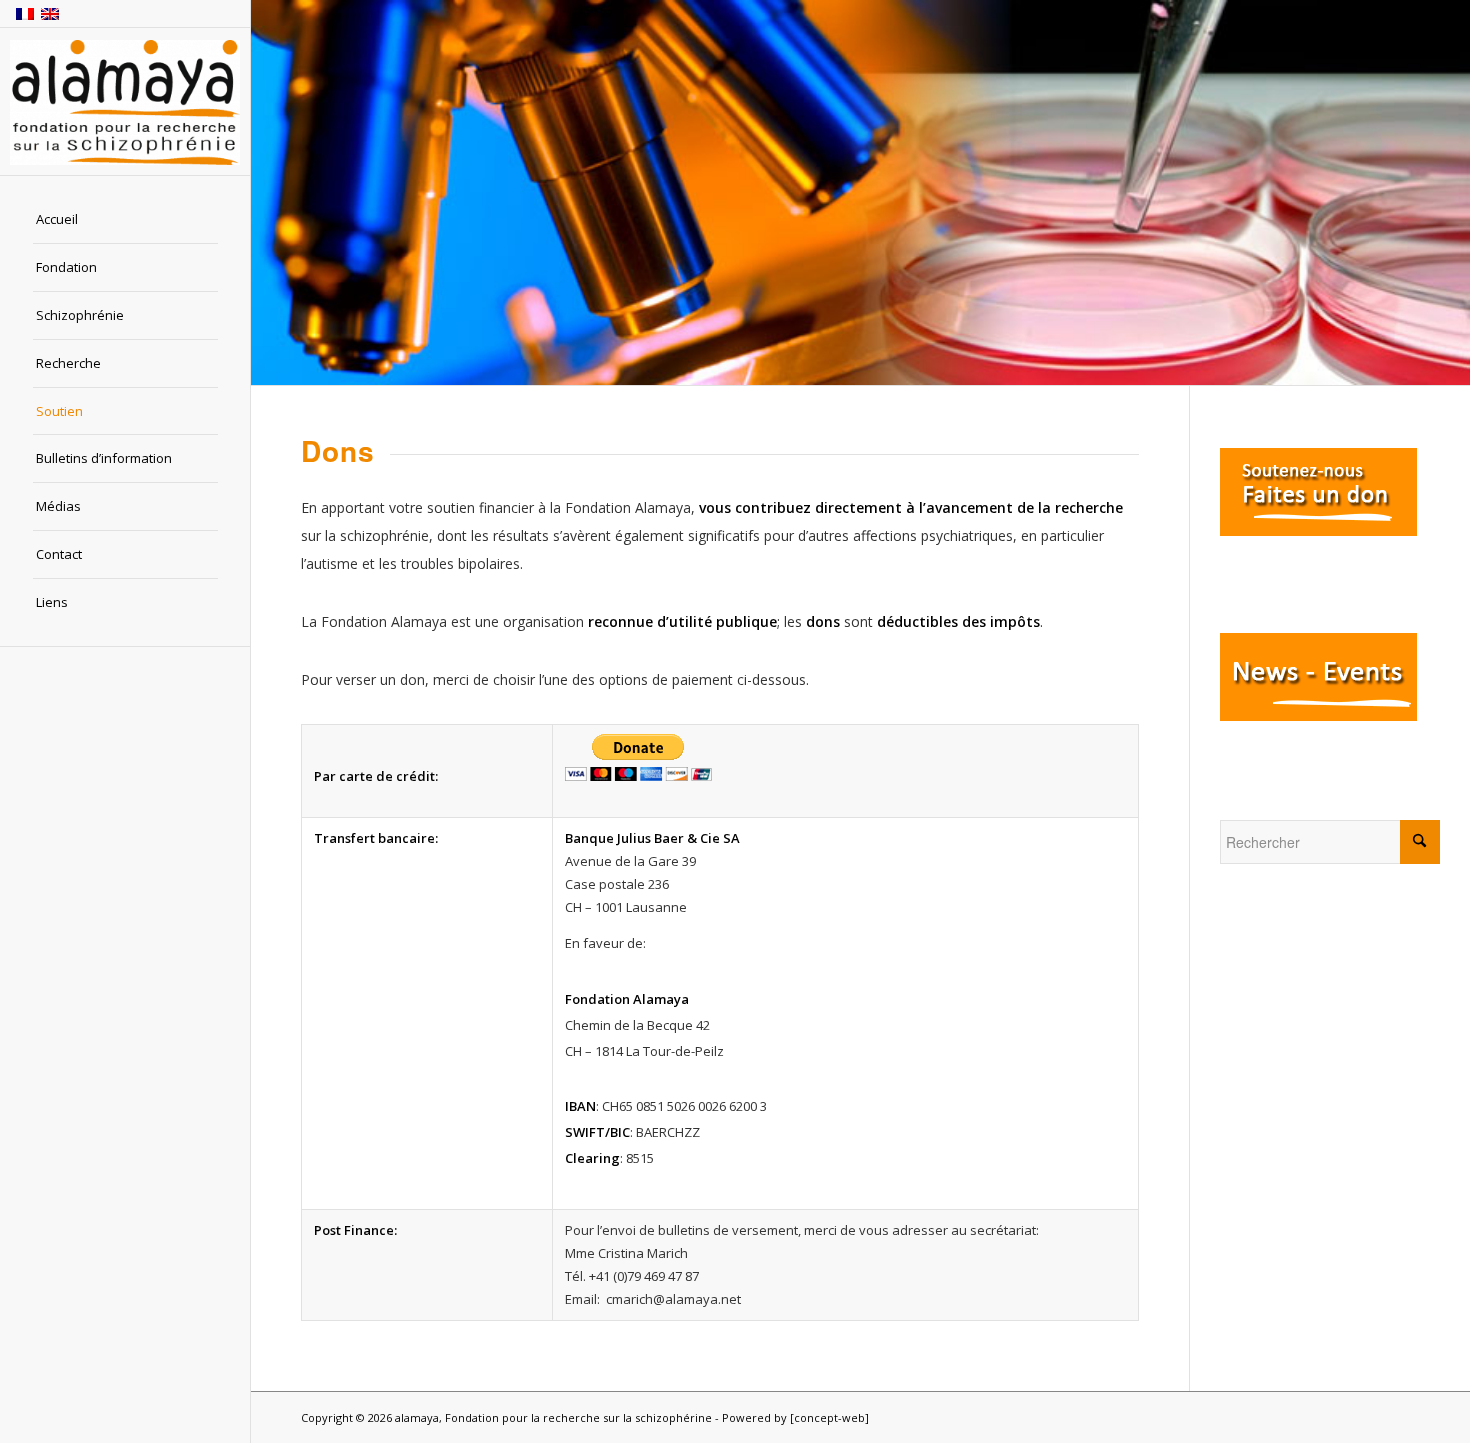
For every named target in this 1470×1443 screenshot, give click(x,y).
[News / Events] (1318, 715)
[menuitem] (125, 220)
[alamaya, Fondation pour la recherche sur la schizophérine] (125, 102)
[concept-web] (829, 1417)
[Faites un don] (1318, 530)
